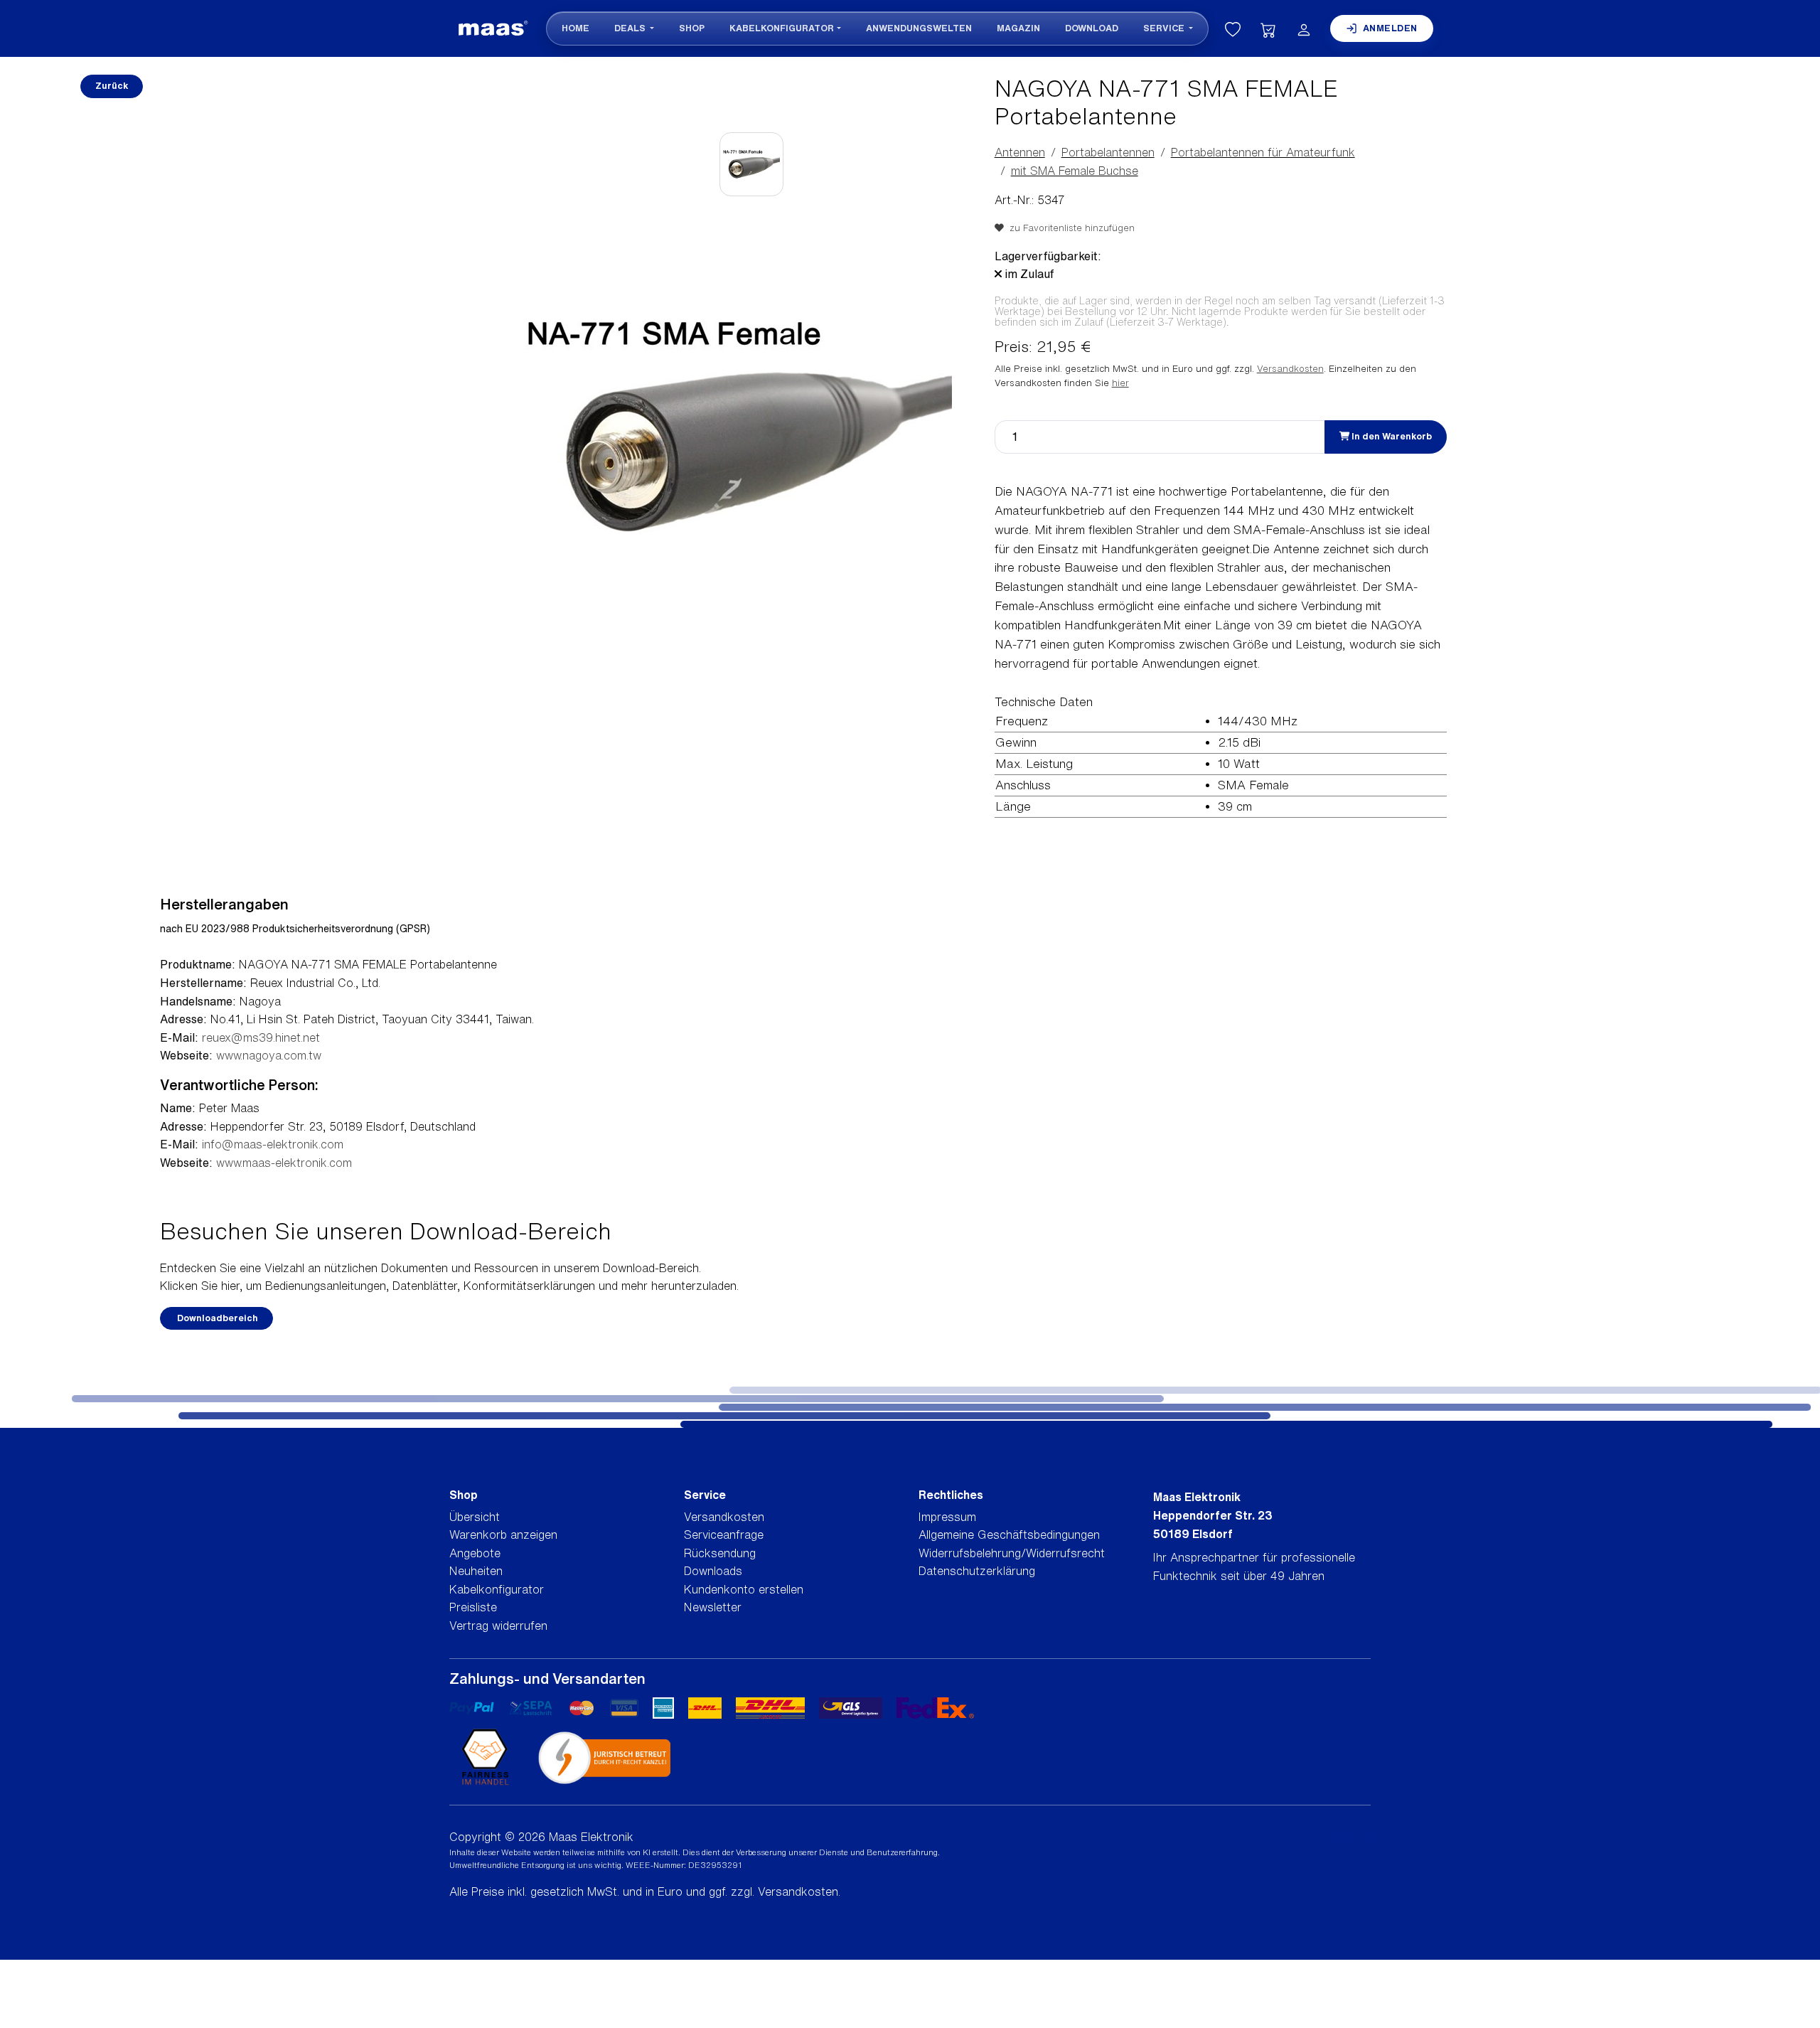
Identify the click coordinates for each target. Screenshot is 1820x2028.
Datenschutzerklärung (977, 1571)
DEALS (631, 28)
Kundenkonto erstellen (744, 1589)
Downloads (713, 1571)
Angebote (475, 1553)
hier (1120, 383)
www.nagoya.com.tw (269, 1055)
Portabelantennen (1108, 152)
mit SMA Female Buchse (1075, 171)
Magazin (1018, 28)
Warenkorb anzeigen (503, 1535)
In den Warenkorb (1391, 436)
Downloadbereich (216, 1318)
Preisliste (473, 1607)
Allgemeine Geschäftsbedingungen (1009, 1535)
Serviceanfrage (724, 1535)
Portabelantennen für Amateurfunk (1263, 152)
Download (1092, 28)
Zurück (112, 86)
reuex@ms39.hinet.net (261, 1037)
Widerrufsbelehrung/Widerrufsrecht (1012, 1553)
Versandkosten (1290, 369)
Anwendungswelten (919, 28)
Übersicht (475, 1517)
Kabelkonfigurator (782, 28)
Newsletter (713, 1607)
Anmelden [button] (1390, 28)
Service (1165, 28)
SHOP (692, 28)
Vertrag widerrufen (498, 1626)
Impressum (947, 1517)
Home (576, 28)
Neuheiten (476, 1571)
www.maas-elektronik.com (284, 1163)
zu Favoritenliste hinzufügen (1069, 228)
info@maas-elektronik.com (273, 1144)
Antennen (1020, 152)
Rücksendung (720, 1553)
